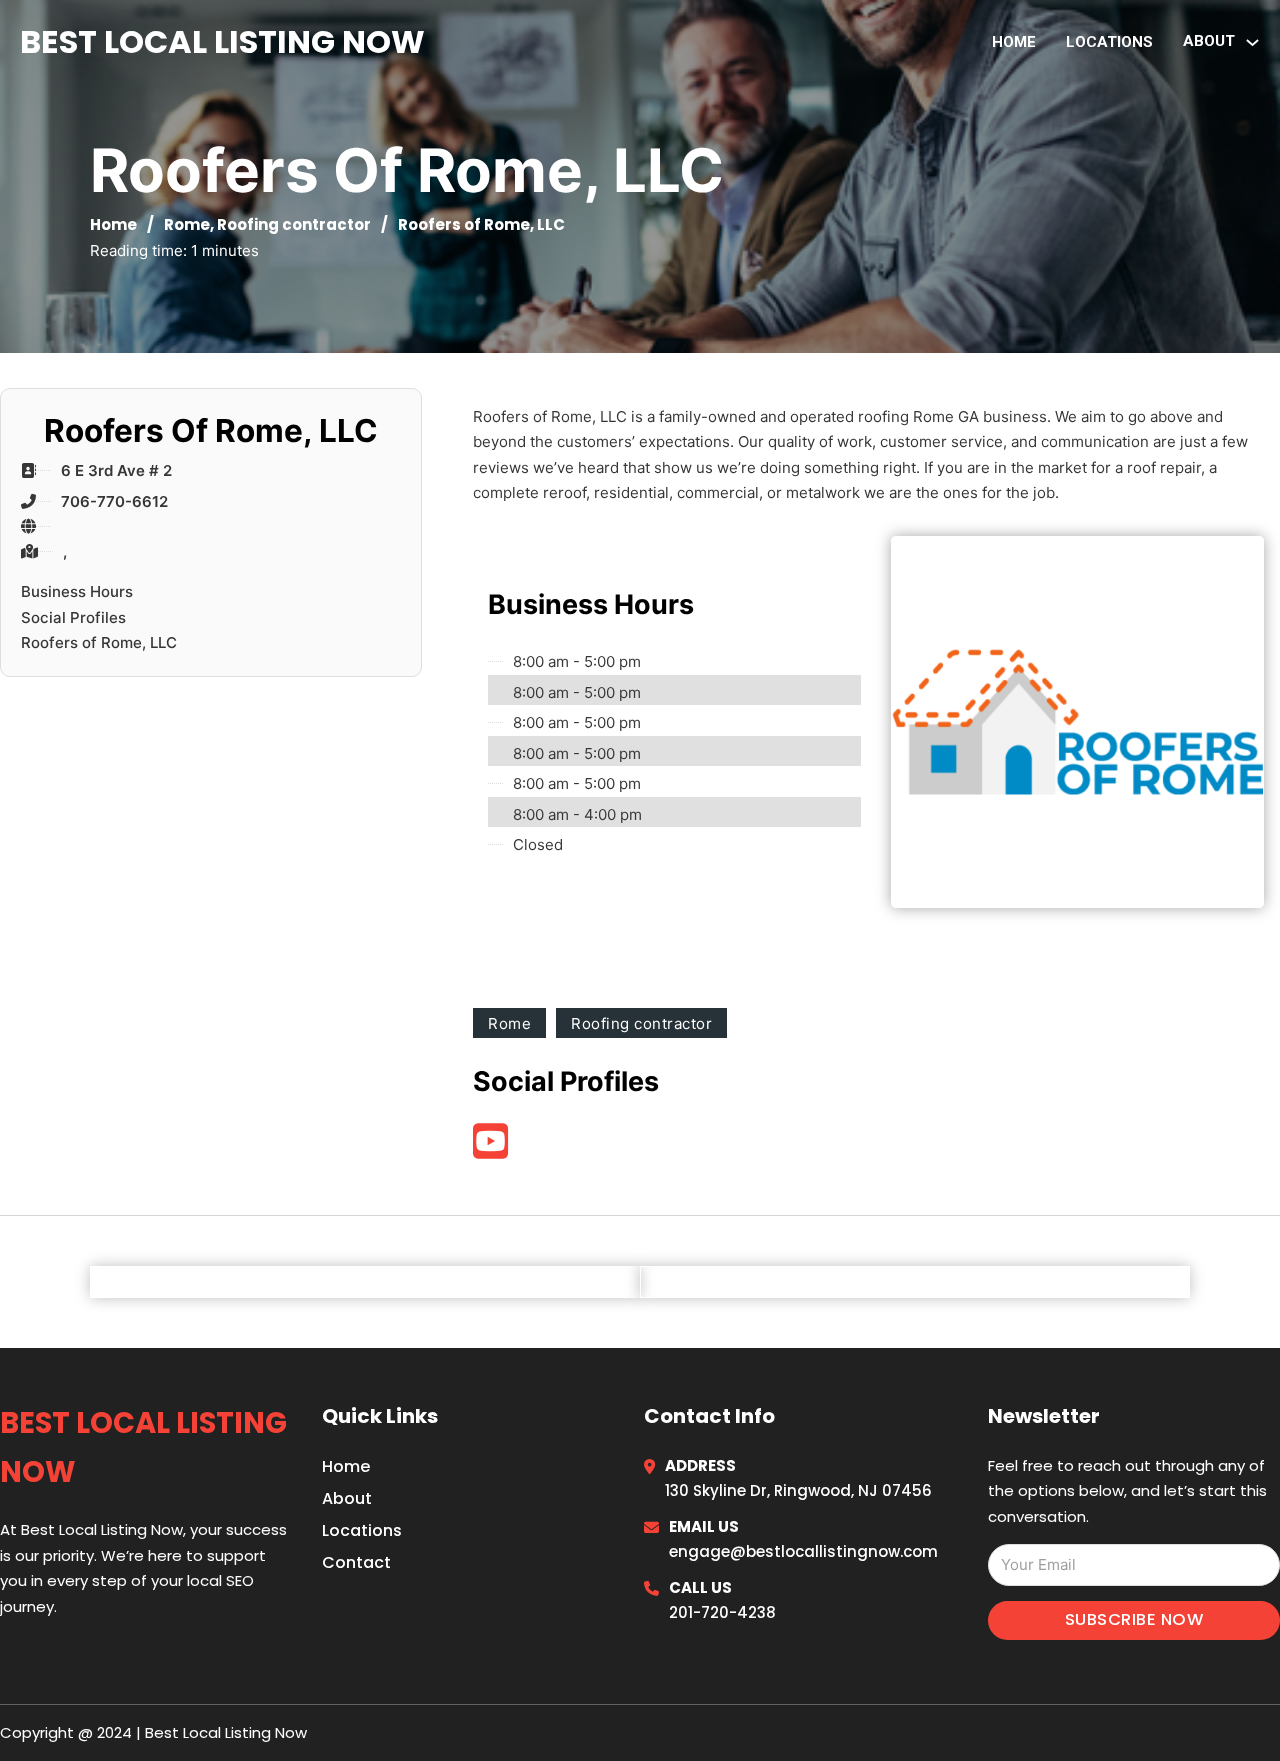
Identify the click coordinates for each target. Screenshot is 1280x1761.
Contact (356, 1562)
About (347, 1498)
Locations (1109, 42)
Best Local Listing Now (222, 41)
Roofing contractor (294, 224)
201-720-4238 (722, 1612)
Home (1014, 42)
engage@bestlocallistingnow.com (803, 1551)
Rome (187, 224)
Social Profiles (73, 617)
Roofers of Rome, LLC (99, 642)
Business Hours (77, 591)
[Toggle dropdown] (1252, 42)
